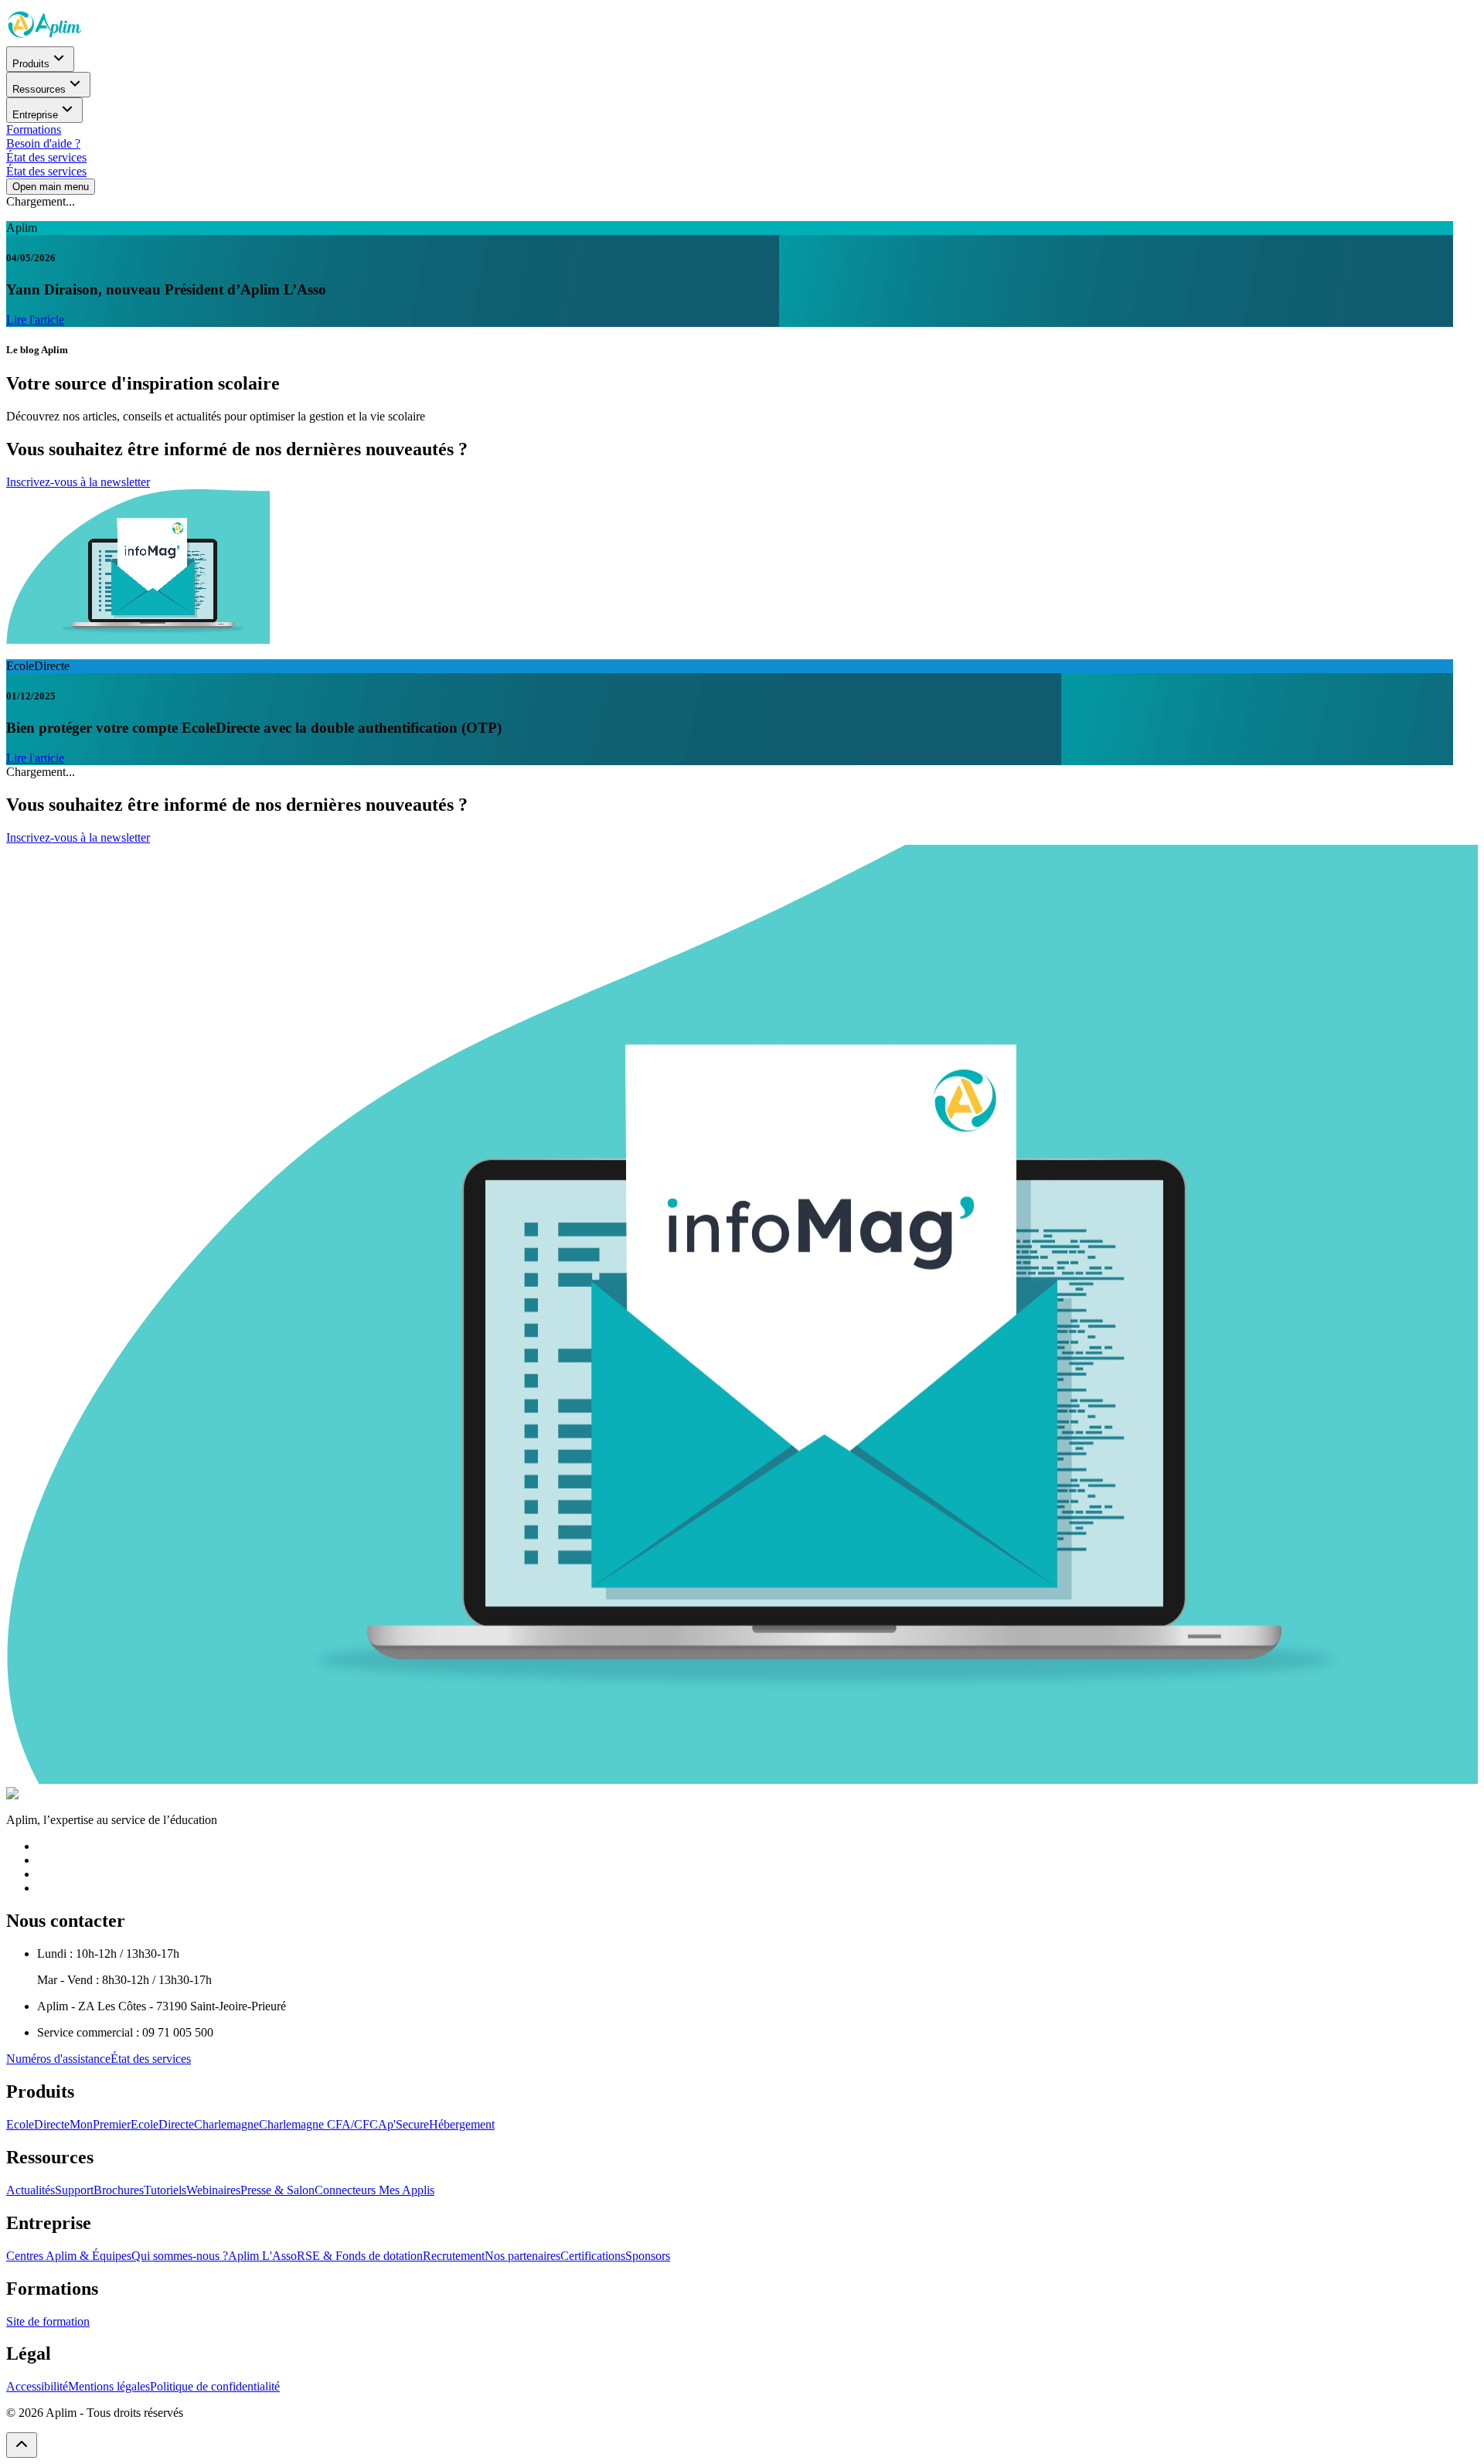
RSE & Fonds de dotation (360, 2256)
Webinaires (213, 2190)
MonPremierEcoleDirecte (132, 2124)
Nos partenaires (522, 2256)
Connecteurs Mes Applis (374, 2190)
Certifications (593, 2256)
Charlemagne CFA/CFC (318, 2124)
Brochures (119, 2190)
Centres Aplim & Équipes (69, 2256)
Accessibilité (37, 2386)
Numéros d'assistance (58, 2059)
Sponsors (648, 2256)
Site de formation (48, 2321)
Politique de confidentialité (215, 2386)
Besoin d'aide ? (43, 143)
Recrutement (454, 2256)
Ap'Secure (403, 2124)
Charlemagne (226, 2124)
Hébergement (462, 2124)
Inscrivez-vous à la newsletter (78, 482)
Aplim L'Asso (262, 2256)
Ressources (39, 89)
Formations (34, 129)
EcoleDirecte (38, 2124)
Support (74, 2190)
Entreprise (35, 115)
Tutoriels (165, 2190)
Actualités (31, 2190)
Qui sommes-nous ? (180, 2256)
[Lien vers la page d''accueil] (45, 39)
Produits (31, 64)
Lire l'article (35, 320)
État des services (46, 157)
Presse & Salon (277, 2190)
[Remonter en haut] (22, 2445)
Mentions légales (109, 2386)
